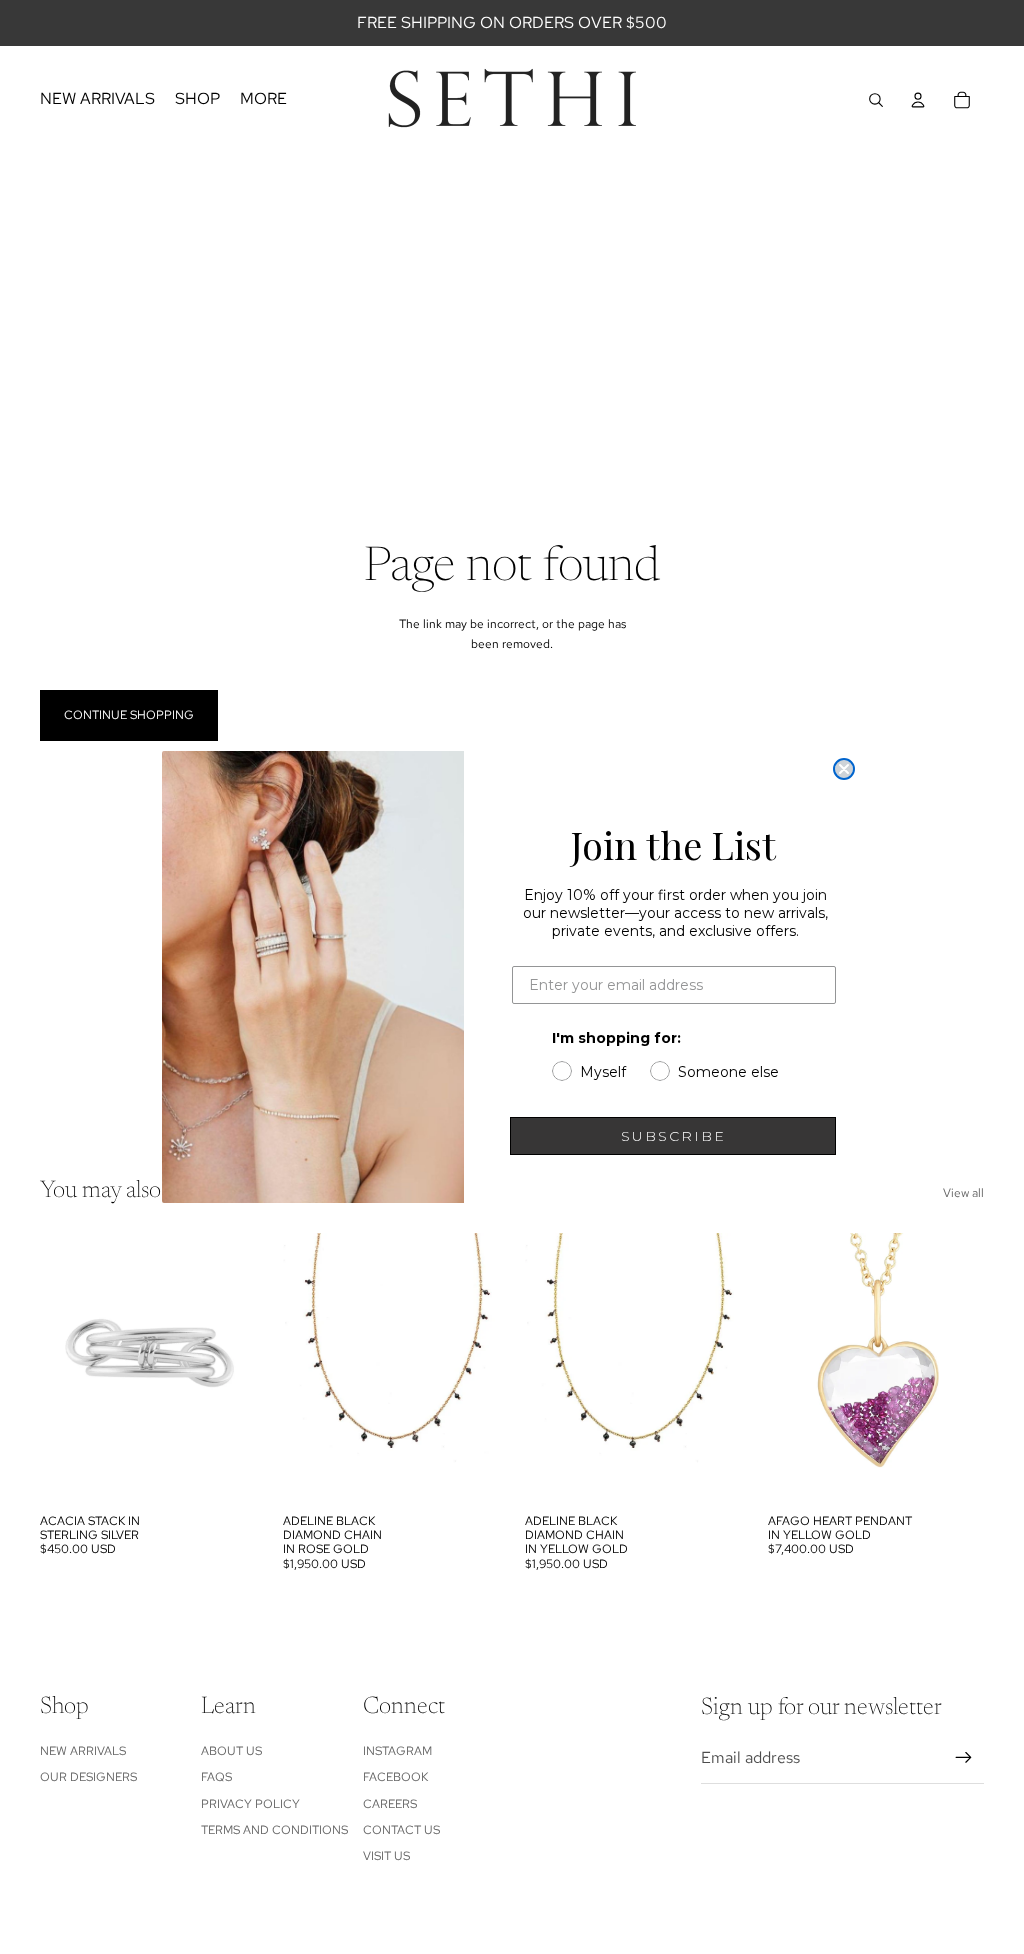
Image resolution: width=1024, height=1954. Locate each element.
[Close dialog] (844, 769)
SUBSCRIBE (673, 1136)
